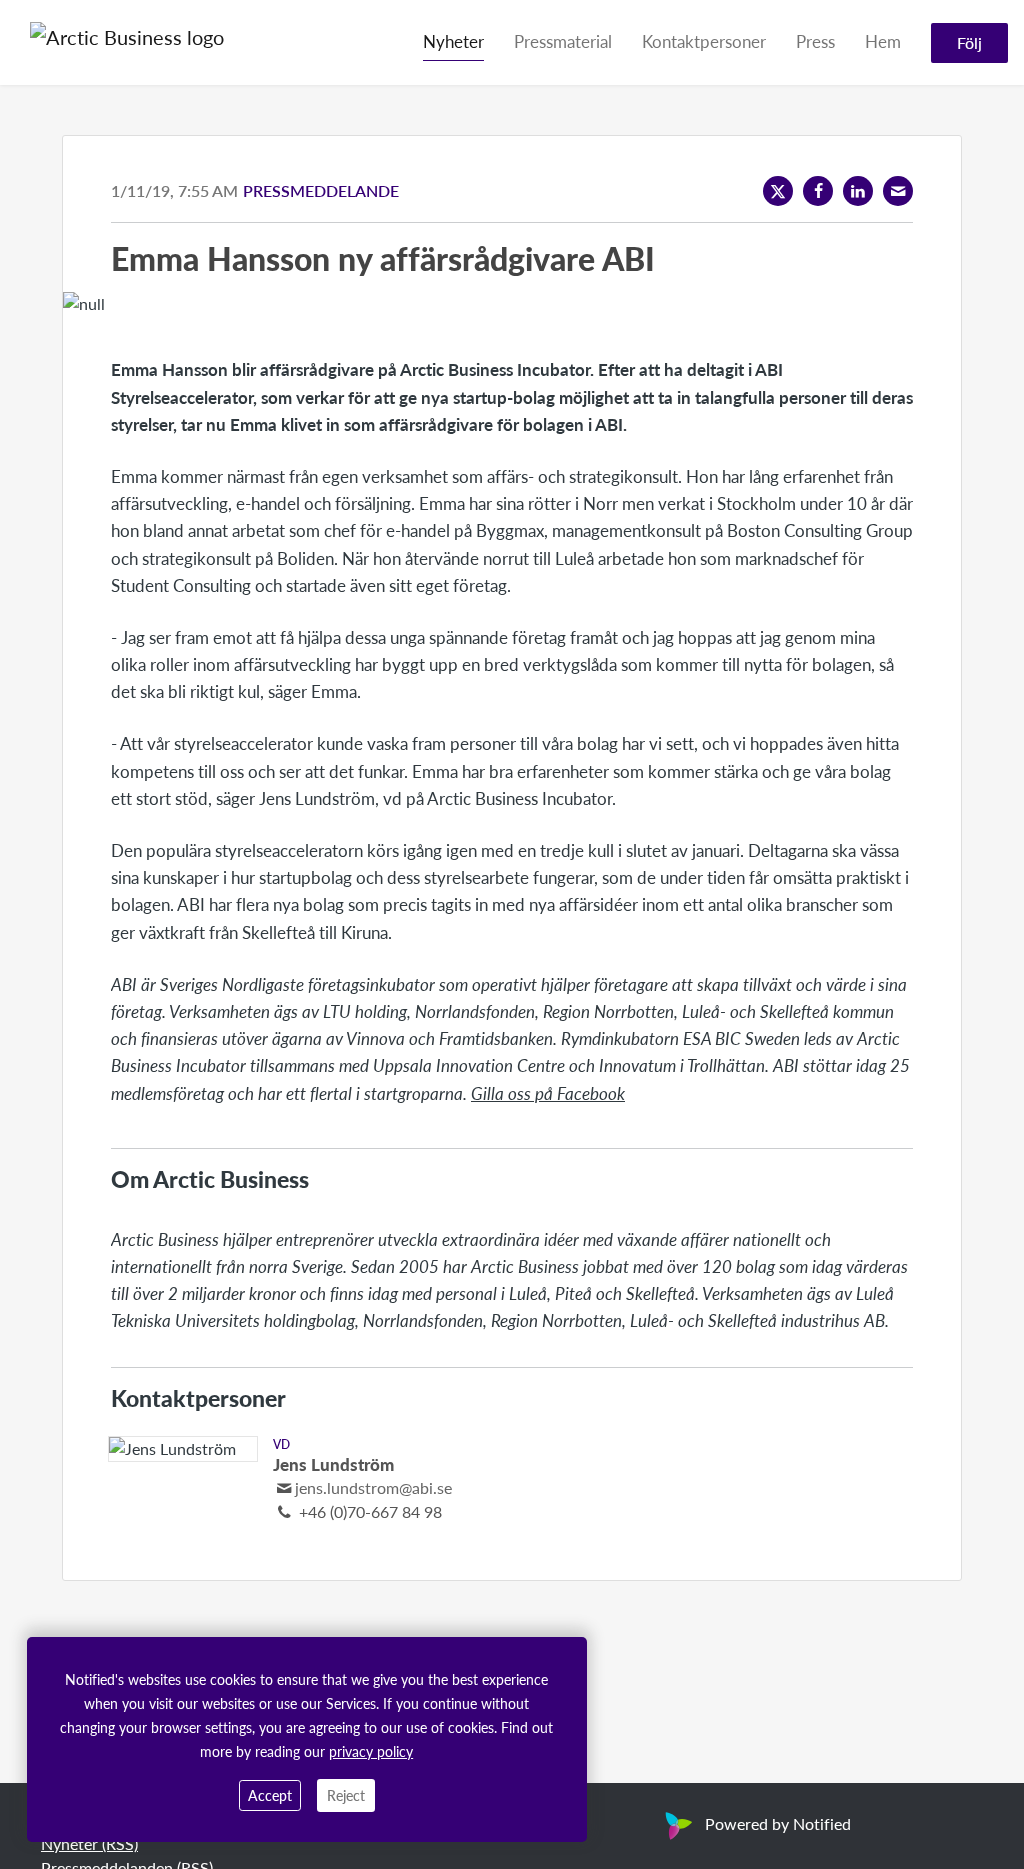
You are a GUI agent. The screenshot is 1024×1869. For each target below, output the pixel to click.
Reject (346, 1795)
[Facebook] (818, 191)
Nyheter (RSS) (89, 1843)
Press (815, 41)
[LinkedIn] (858, 191)
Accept (270, 1795)
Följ (969, 42)
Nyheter (453, 41)
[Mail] (898, 191)
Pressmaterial (563, 41)
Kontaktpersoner (704, 41)
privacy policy (371, 1751)
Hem (883, 41)
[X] (778, 191)
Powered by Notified (778, 1823)
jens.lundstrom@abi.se (373, 1487)
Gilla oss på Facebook (548, 1093)
